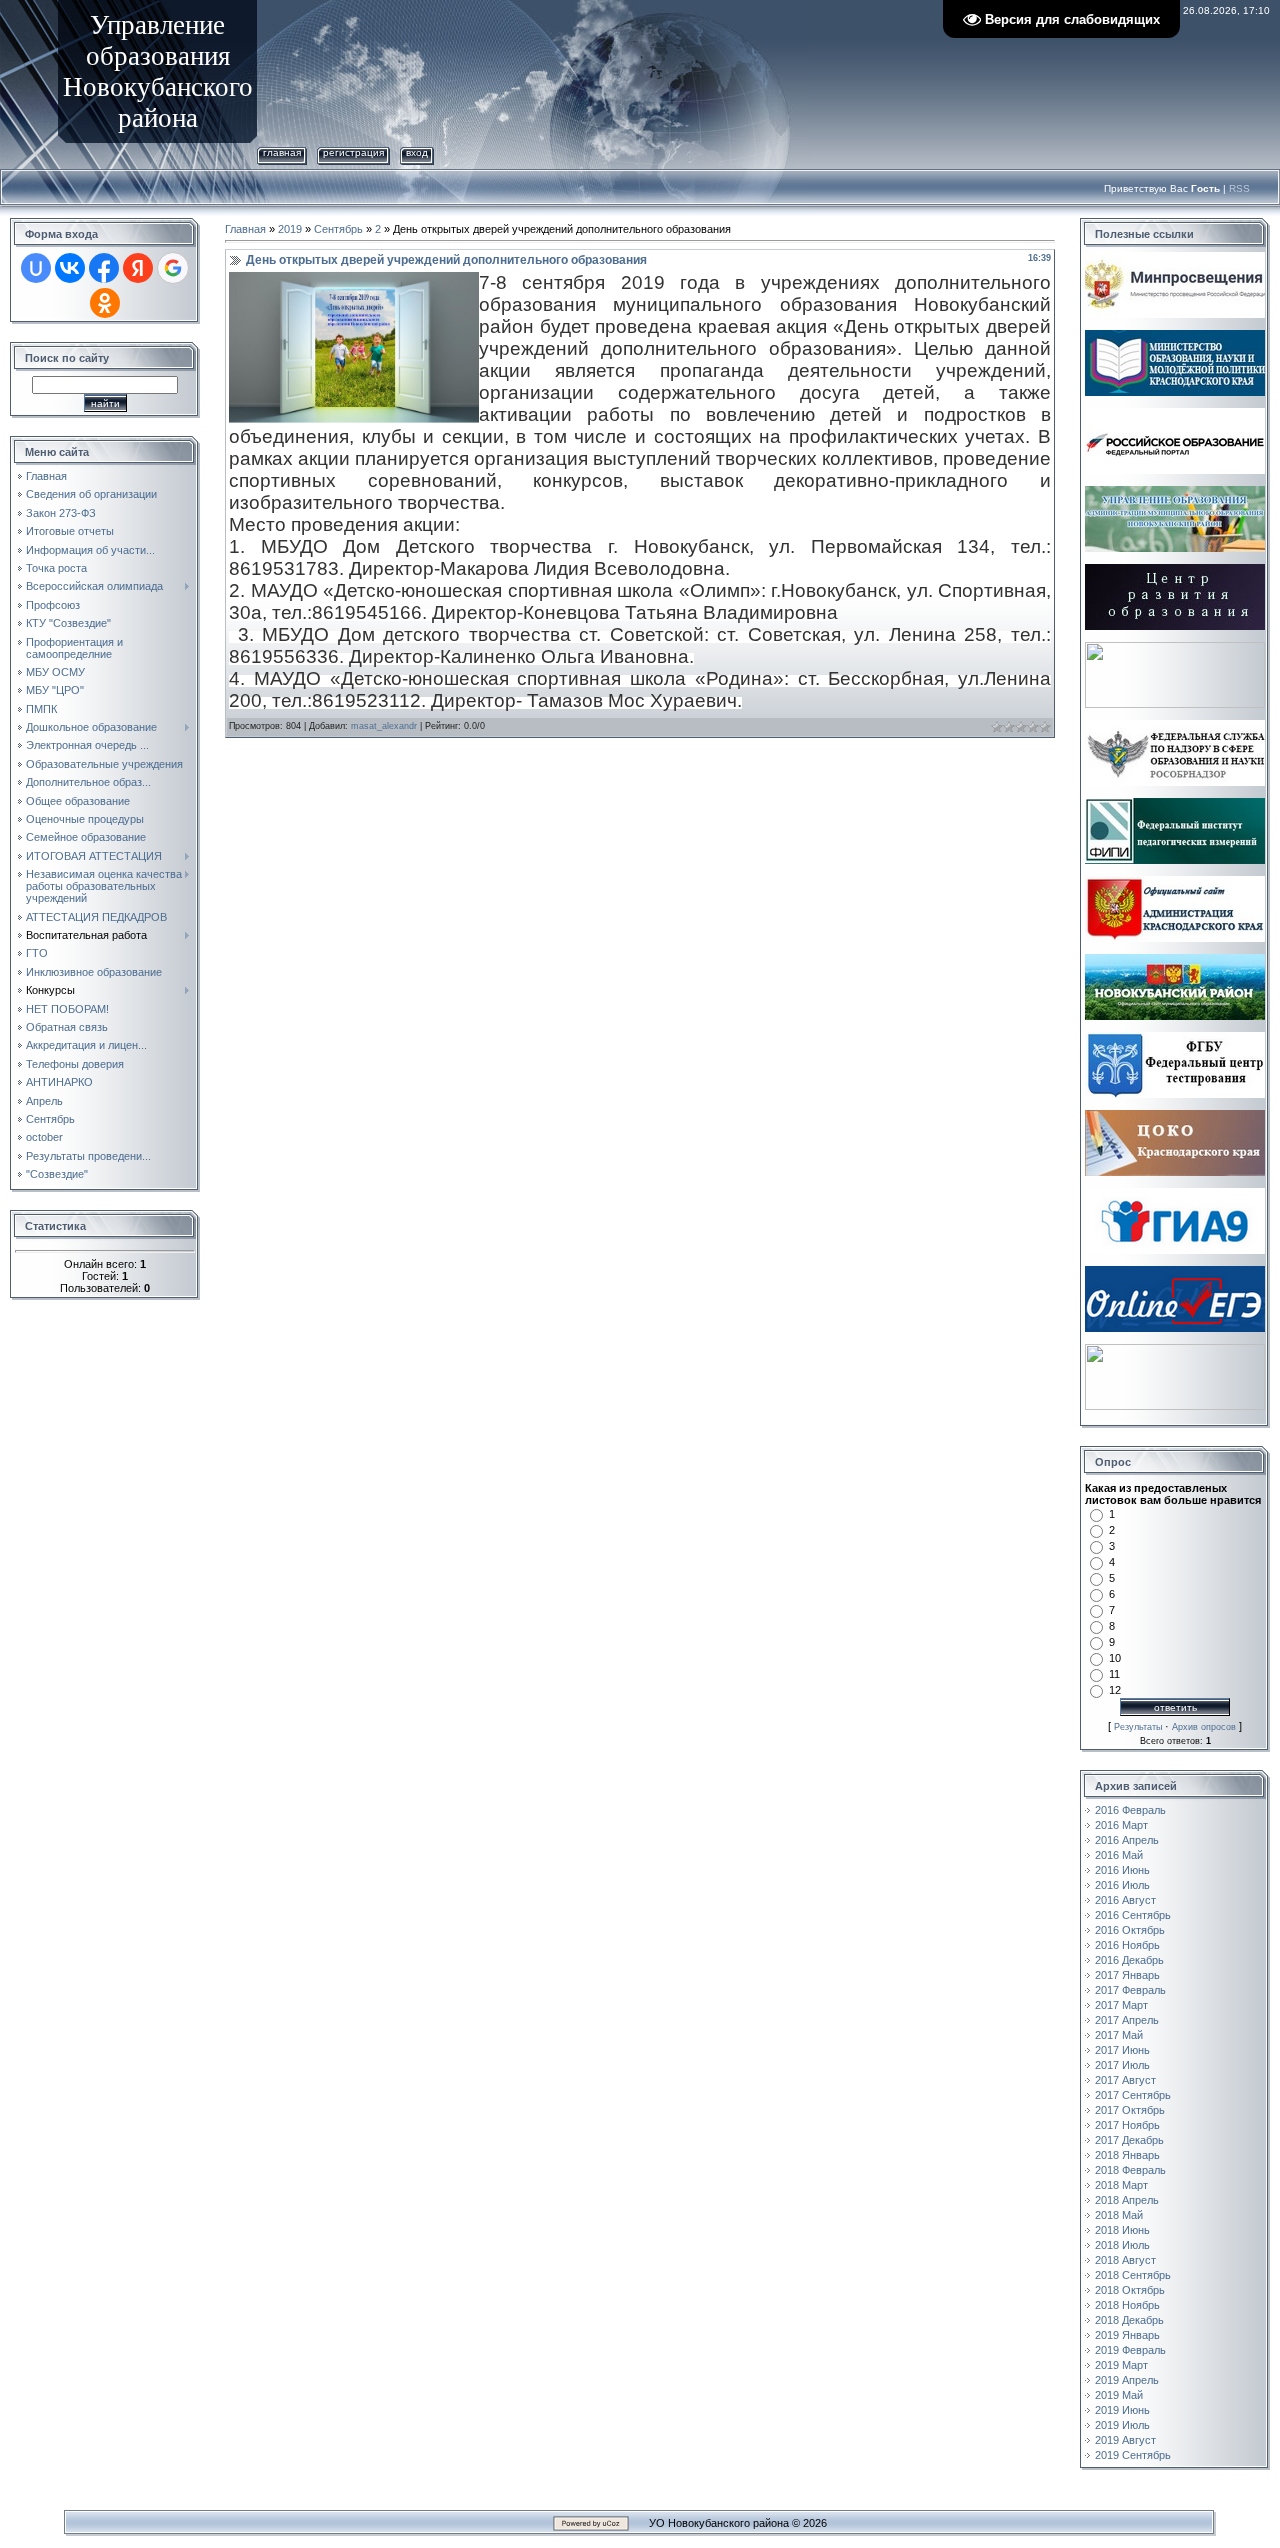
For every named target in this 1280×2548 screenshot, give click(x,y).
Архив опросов (1204, 1727)
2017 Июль (1122, 2065)
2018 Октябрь (1130, 2290)
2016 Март (1121, 1825)
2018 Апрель (1127, 2200)
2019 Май (1119, 2395)
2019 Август (1125, 2440)
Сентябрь (338, 229)
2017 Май (1119, 2035)
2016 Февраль (1130, 1810)
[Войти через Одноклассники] (105, 303)
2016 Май (1119, 1855)
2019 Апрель (1127, 2380)
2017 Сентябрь (1133, 2095)
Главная (282, 152)
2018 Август (1125, 2260)
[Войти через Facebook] (104, 268)
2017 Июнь (1122, 2050)
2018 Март (1121, 2185)
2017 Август (1125, 2080)
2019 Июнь (1122, 2410)
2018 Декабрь (1129, 2320)
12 (1115, 1690)
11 (1114, 1674)
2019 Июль (1122, 2425)
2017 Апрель (1127, 2020)
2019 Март (1121, 2365)
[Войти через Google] (173, 268)
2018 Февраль (1130, 2170)
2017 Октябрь (1130, 2110)
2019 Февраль (1130, 2350)
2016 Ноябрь (1127, 1945)
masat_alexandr (384, 726)
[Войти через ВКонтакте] (70, 268)
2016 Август (1125, 1900)
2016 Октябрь (1130, 1930)
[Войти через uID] (36, 268)
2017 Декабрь (1129, 2140)
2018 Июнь (1122, 2230)
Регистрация (353, 152)
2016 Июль (1122, 1885)
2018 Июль (1122, 2245)
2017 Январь (1127, 1975)
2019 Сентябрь (1133, 2455)
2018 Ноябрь (1127, 2305)
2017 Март (1121, 2005)
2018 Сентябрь (1133, 2275)
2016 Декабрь (1129, 1960)
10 (1115, 1658)
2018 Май (1119, 2215)
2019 (290, 229)
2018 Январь (1127, 2155)
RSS (1239, 188)
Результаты (1138, 1727)
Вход (417, 152)
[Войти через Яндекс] (138, 268)
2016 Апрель (1127, 1840)
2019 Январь (1127, 2335)
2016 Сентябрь (1133, 1915)
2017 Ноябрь (1127, 2125)
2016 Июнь (1122, 1870)
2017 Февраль (1130, 1990)
